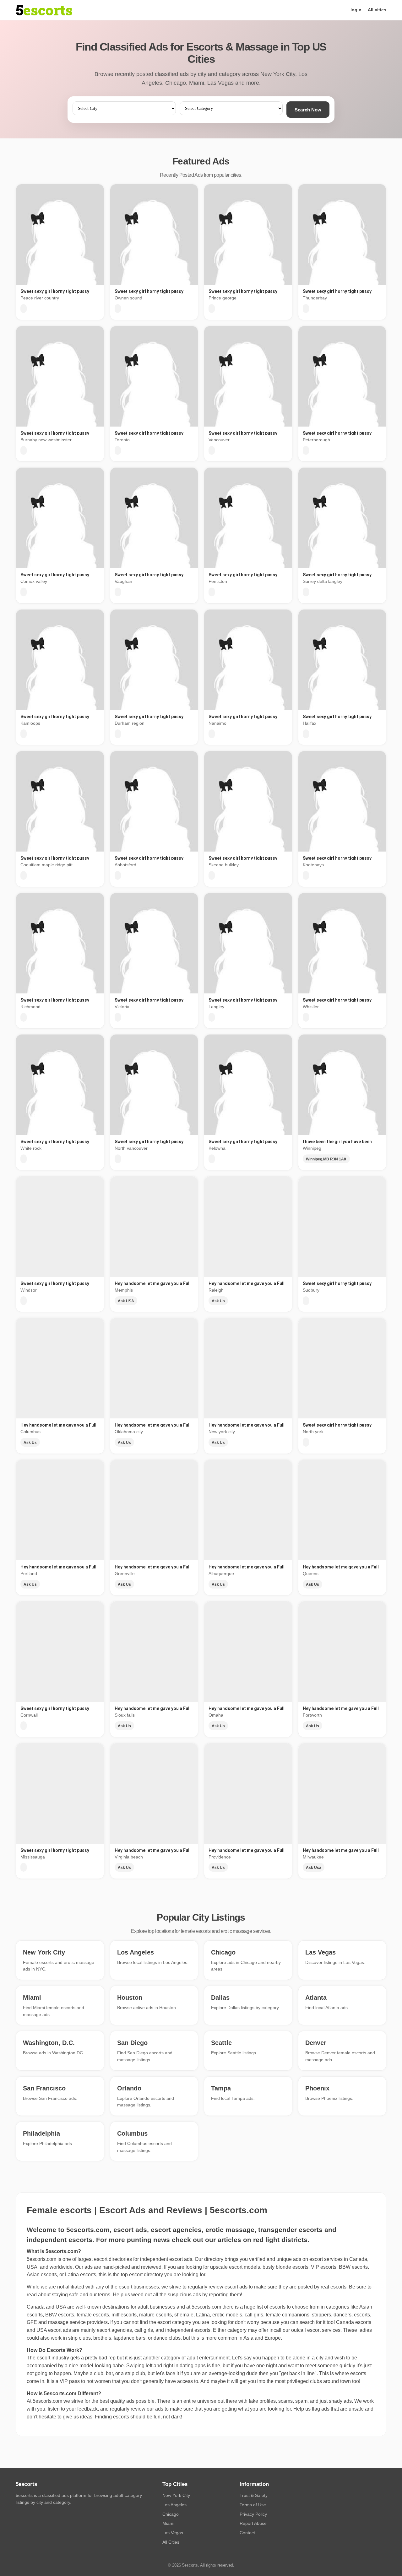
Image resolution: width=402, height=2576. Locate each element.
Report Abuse (253, 2523)
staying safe (65, 2295)
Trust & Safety (254, 2495)
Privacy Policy (253, 2514)
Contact (247, 2533)
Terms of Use (253, 2505)
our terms (100, 2295)
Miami (168, 2523)
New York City (176, 2495)
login (356, 10)
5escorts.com (206, 2307)
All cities (377, 10)
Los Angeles (174, 2505)
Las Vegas (173, 2533)
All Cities (171, 2542)
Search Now (308, 110)
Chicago (171, 2514)
